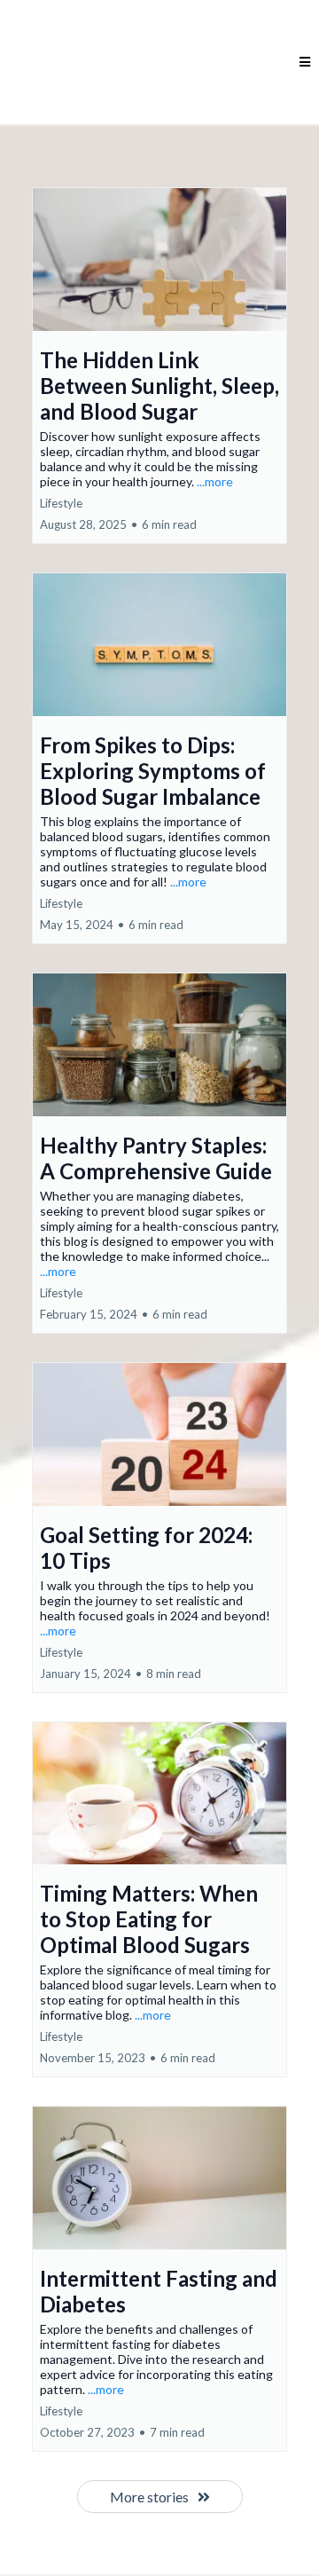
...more (215, 481)
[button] (305, 62)
